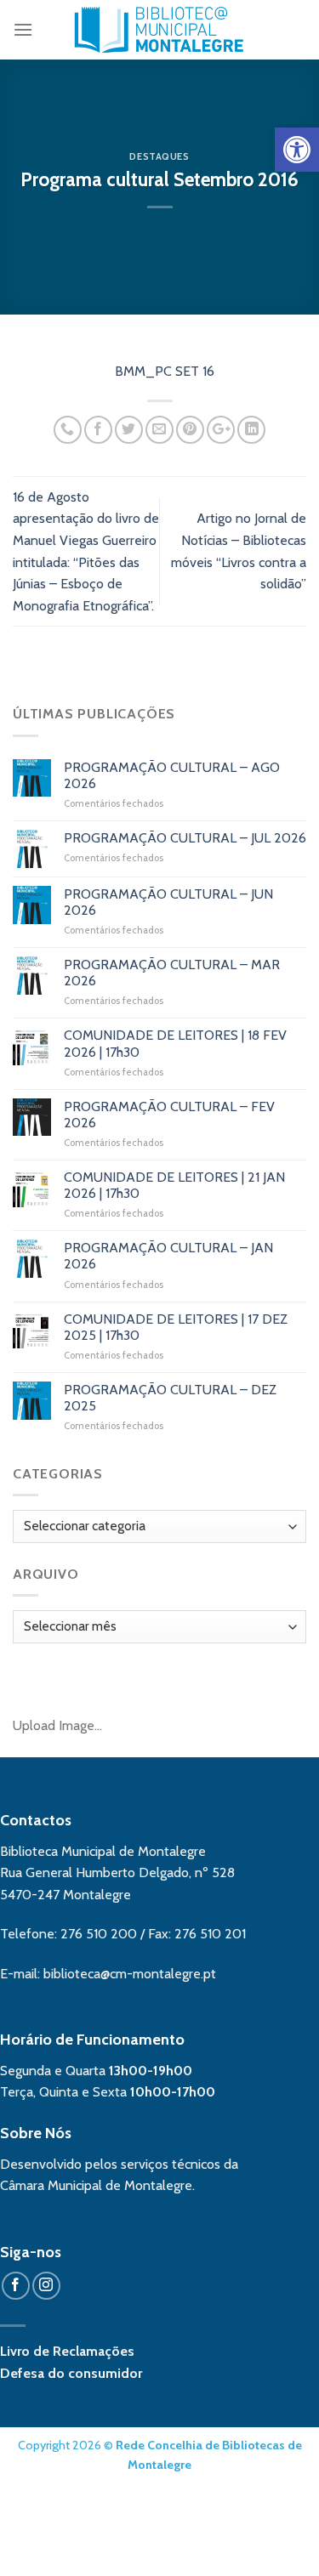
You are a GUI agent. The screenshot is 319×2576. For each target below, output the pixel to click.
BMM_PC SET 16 (159, 371)
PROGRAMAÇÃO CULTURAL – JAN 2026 (168, 1256)
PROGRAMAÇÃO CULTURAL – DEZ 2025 (170, 1398)
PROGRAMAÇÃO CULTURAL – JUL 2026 (185, 838)
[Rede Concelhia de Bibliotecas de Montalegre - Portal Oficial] (159, 30)
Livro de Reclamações (67, 2351)
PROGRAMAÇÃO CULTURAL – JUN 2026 (168, 902)
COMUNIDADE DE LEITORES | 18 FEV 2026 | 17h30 (175, 1043)
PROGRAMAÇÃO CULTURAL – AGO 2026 (172, 775)
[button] (297, 150)
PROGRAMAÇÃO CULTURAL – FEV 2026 (169, 1115)
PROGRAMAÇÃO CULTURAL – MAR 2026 (172, 973)
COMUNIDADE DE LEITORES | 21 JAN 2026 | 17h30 (174, 1185)
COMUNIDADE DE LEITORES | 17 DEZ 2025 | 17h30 (176, 1327)
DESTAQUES (159, 156)
